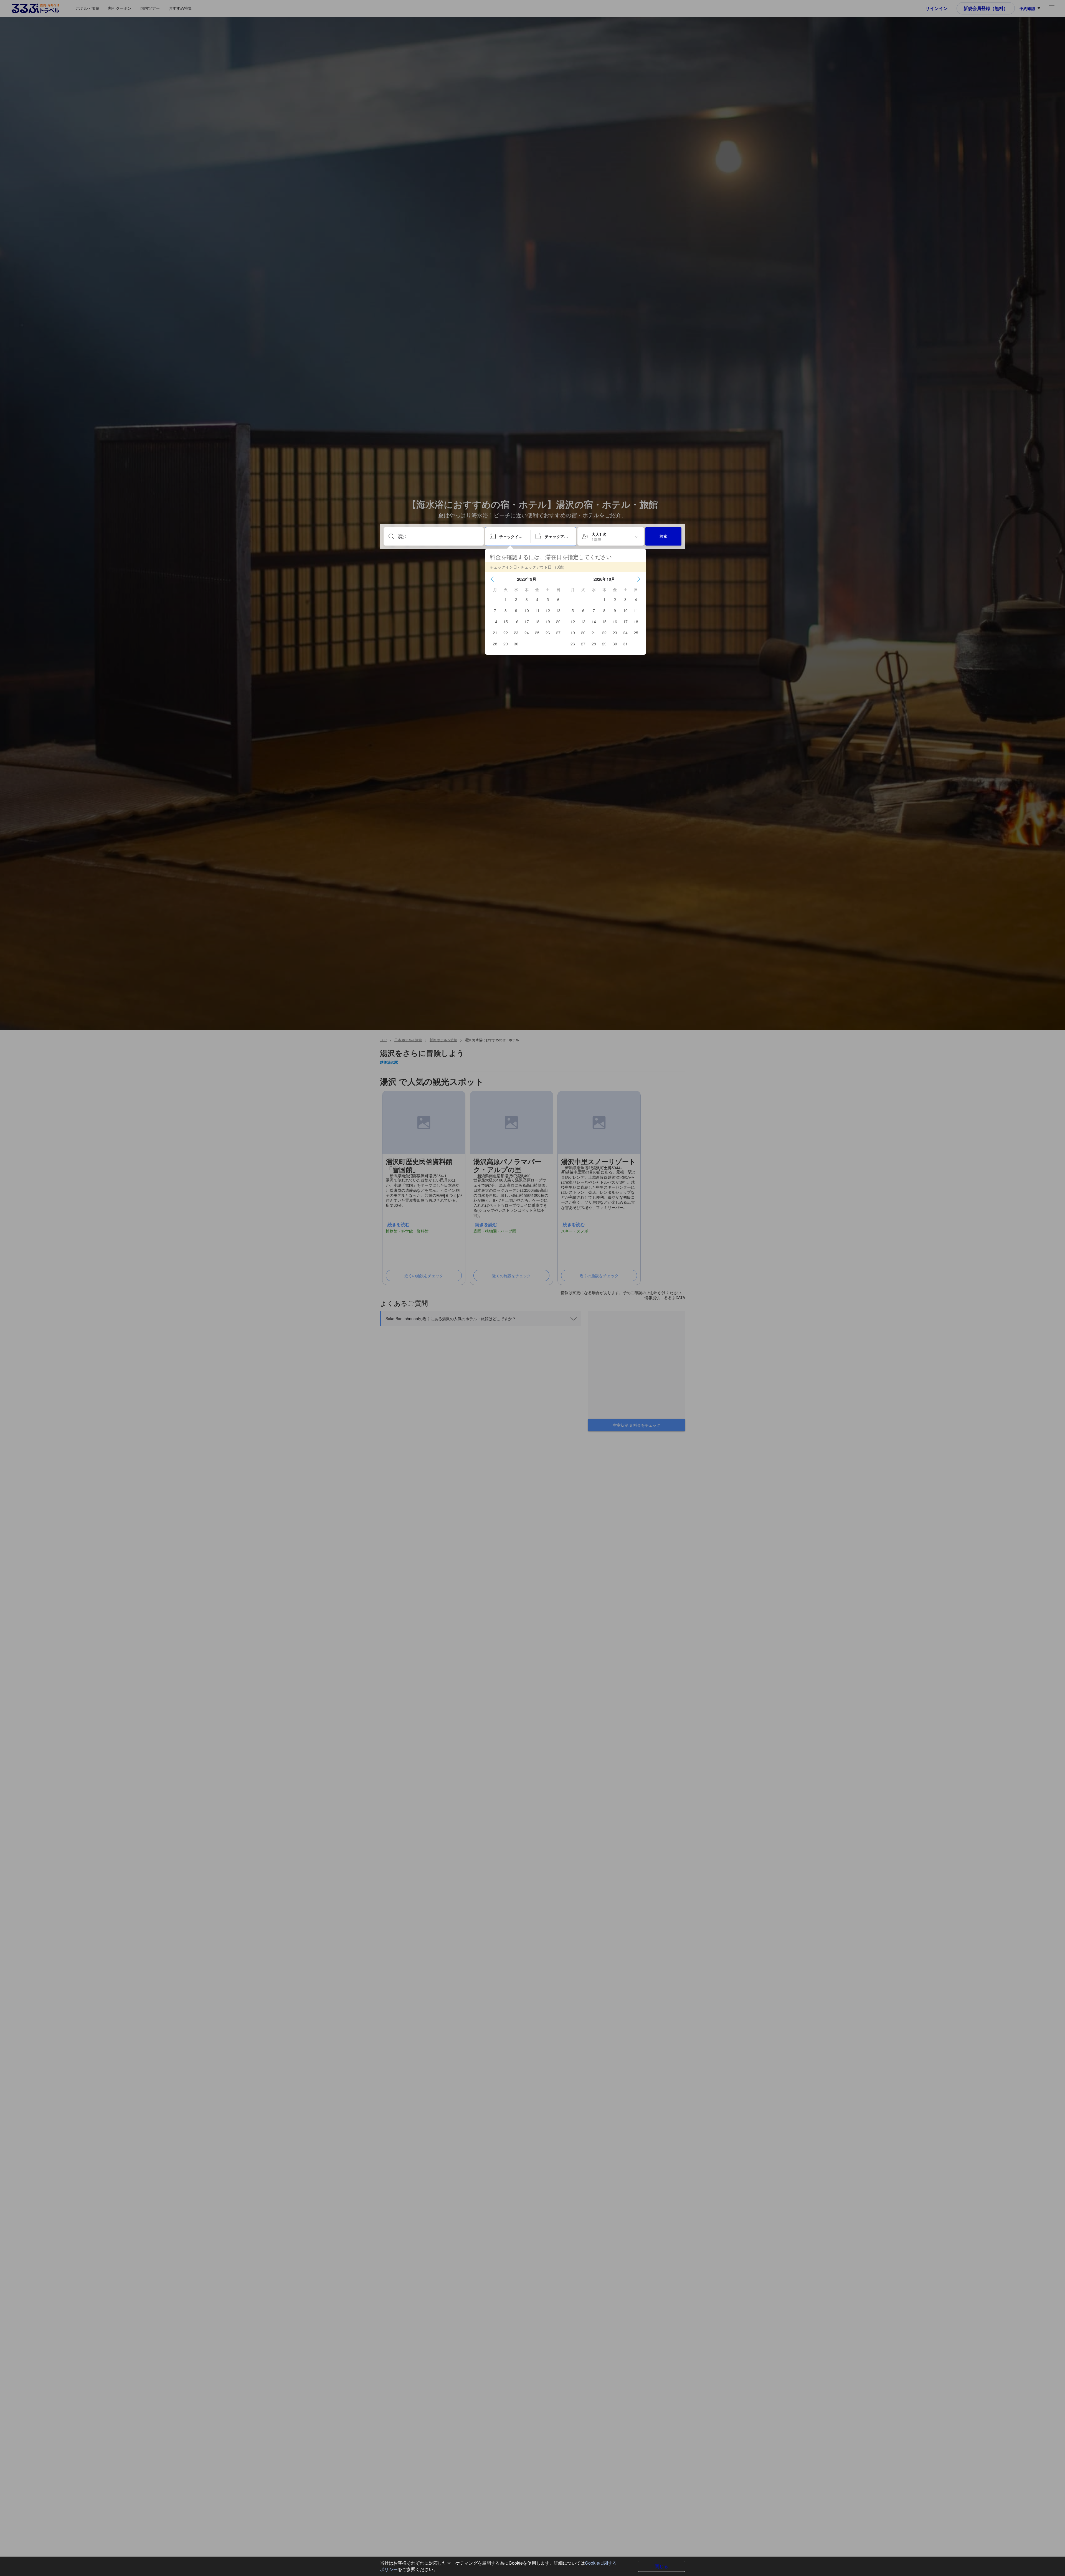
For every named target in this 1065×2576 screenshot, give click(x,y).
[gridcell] (506, 599)
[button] (492, 579)
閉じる (661, 2566)
